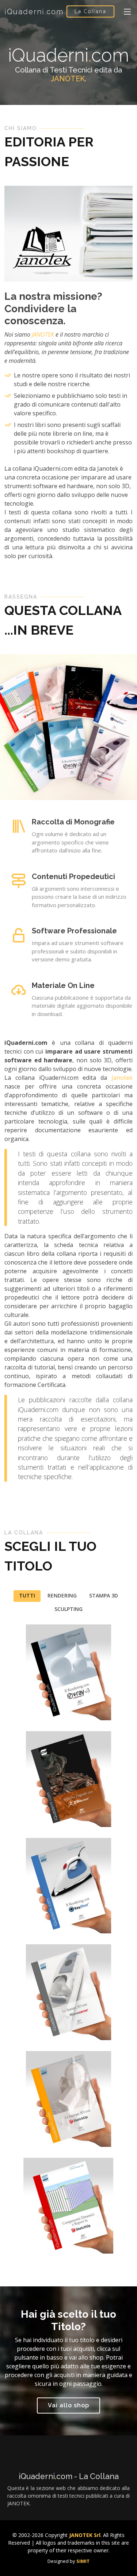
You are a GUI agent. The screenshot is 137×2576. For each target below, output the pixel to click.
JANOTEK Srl (85, 2535)
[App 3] (17, 2239)
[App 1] (17, 1705)
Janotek (122, 1078)
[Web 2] (17, 2132)
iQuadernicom (34, 12)
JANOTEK (68, 79)
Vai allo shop (68, 2405)
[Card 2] (17, 2025)
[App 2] (17, 1918)
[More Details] (30, 1705)
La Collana (90, 11)
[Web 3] (17, 1812)
